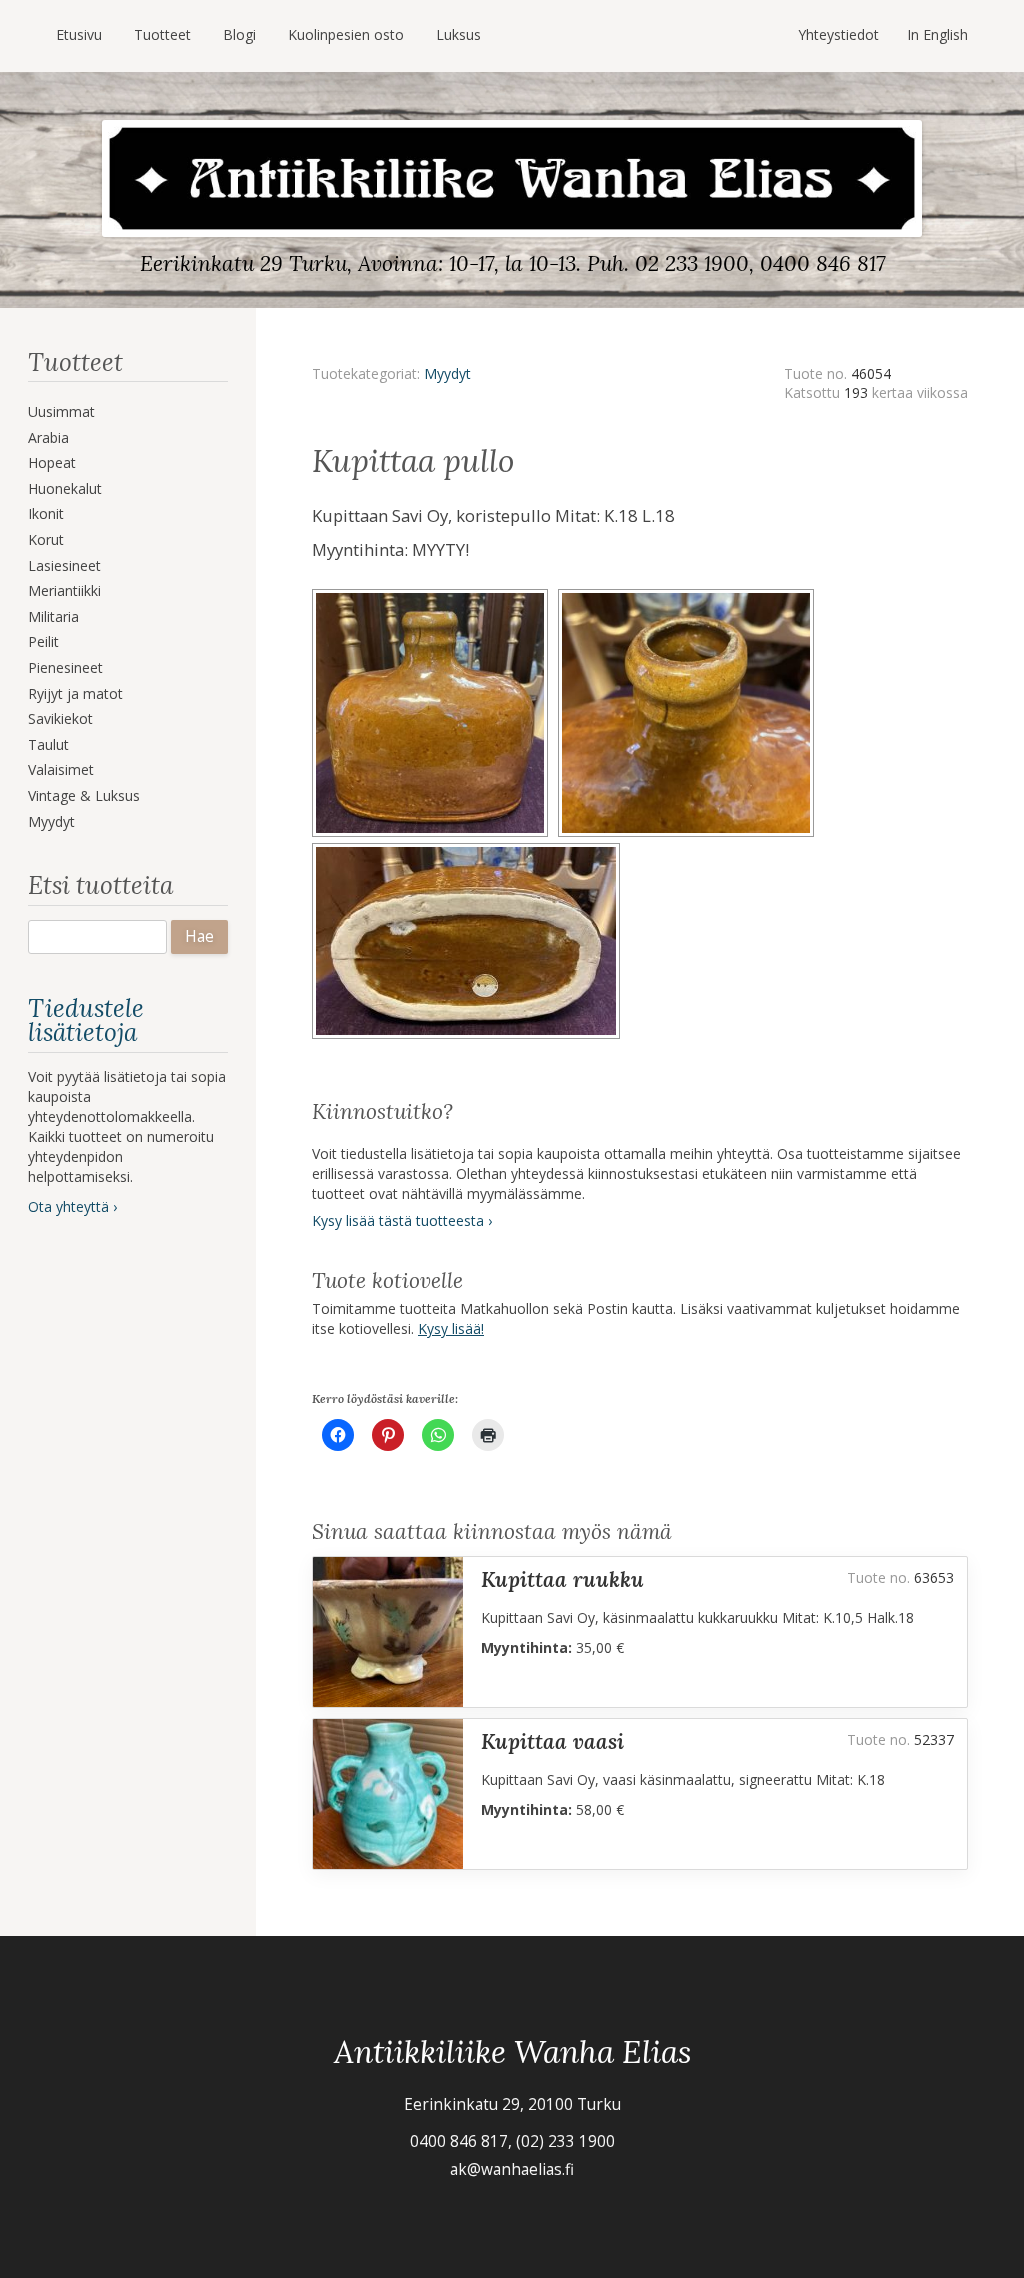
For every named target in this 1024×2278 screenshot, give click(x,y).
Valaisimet (61, 769)
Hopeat (52, 462)
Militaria (53, 616)
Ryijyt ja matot (75, 693)
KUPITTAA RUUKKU (562, 1579)
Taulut (48, 744)
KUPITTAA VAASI (552, 1741)
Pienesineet (65, 667)
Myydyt (51, 821)
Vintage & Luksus (84, 795)
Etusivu (79, 34)
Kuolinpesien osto (346, 34)
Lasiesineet (64, 565)
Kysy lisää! (451, 1328)
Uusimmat (61, 411)
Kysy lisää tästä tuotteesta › (402, 1220)
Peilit (43, 641)
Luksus (458, 34)
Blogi (239, 34)
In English (937, 34)
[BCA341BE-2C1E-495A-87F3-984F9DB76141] (435, 595)
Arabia (48, 437)
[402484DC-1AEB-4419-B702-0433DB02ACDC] (689, 595)
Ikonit (46, 513)
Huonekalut (65, 488)
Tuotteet (162, 34)
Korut (46, 539)
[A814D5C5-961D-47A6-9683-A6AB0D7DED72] (469, 849)
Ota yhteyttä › (72, 1206)
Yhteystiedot (838, 34)
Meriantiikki (64, 590)
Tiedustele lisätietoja (86, 1020)
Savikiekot (60, 718)
